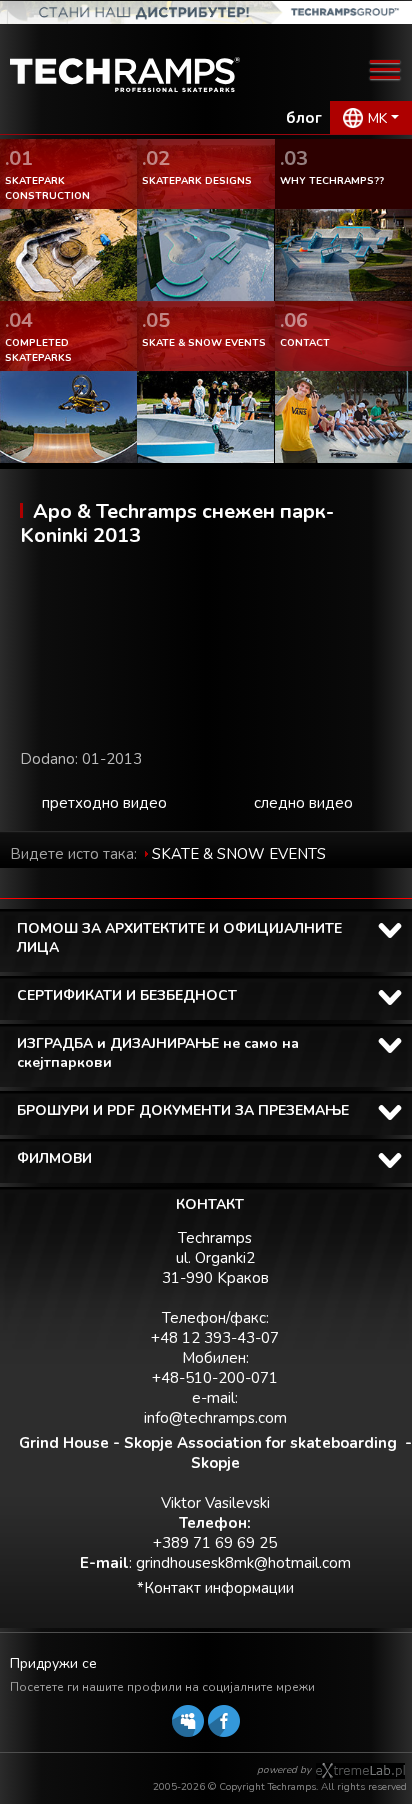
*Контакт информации (215, 1588)
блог (304, 118)
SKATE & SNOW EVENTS (239, 854)
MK (377, 118)
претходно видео (104, 803)
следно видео (303, 803)
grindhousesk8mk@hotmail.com (243, 1563)
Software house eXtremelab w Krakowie (360, 1771)
